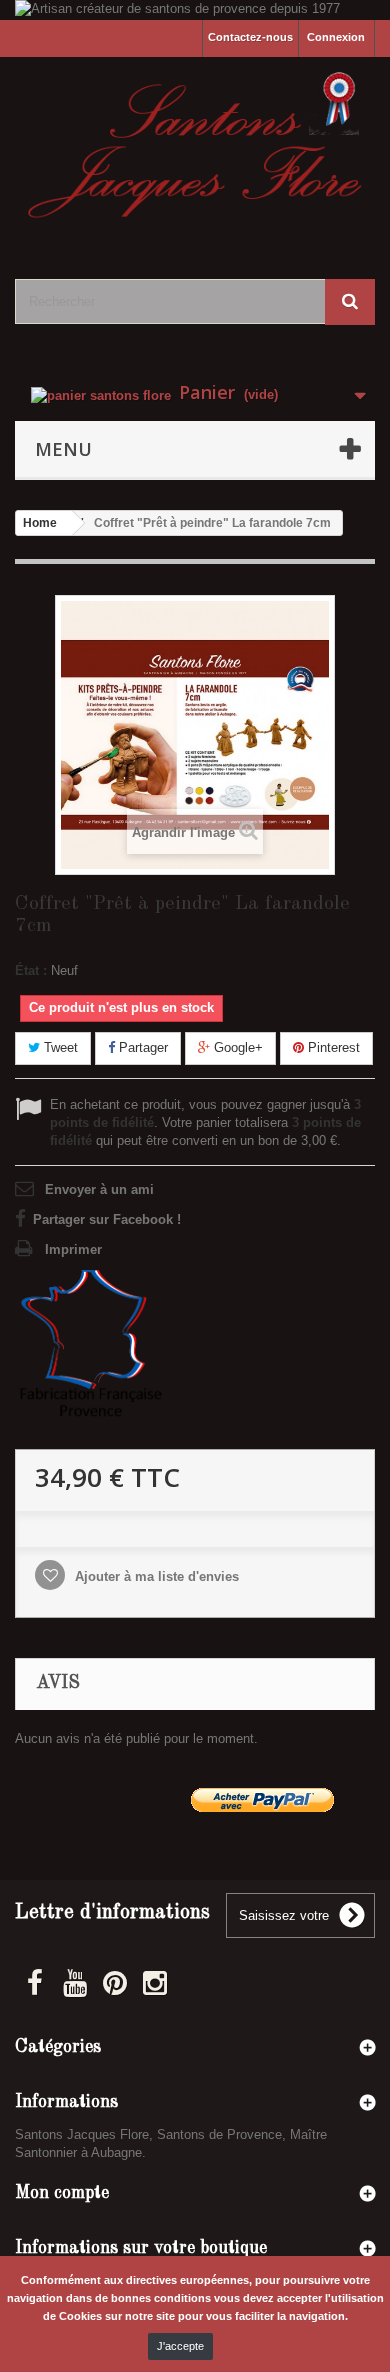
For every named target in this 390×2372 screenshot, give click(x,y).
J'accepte (180, 2346)
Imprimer (73, 1249)
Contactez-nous (250, 37)
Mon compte (62, 2193)
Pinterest (332, 1047)
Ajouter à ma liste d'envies (155, 1576)
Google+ (236, 1047)
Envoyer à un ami (99, 1189)
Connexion (336, 37)
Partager (141, 1047)
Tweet (59, 1047)
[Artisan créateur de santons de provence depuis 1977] (195, 10)
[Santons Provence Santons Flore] (195, 150)
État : (31, 970)
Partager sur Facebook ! (107, 1219)
